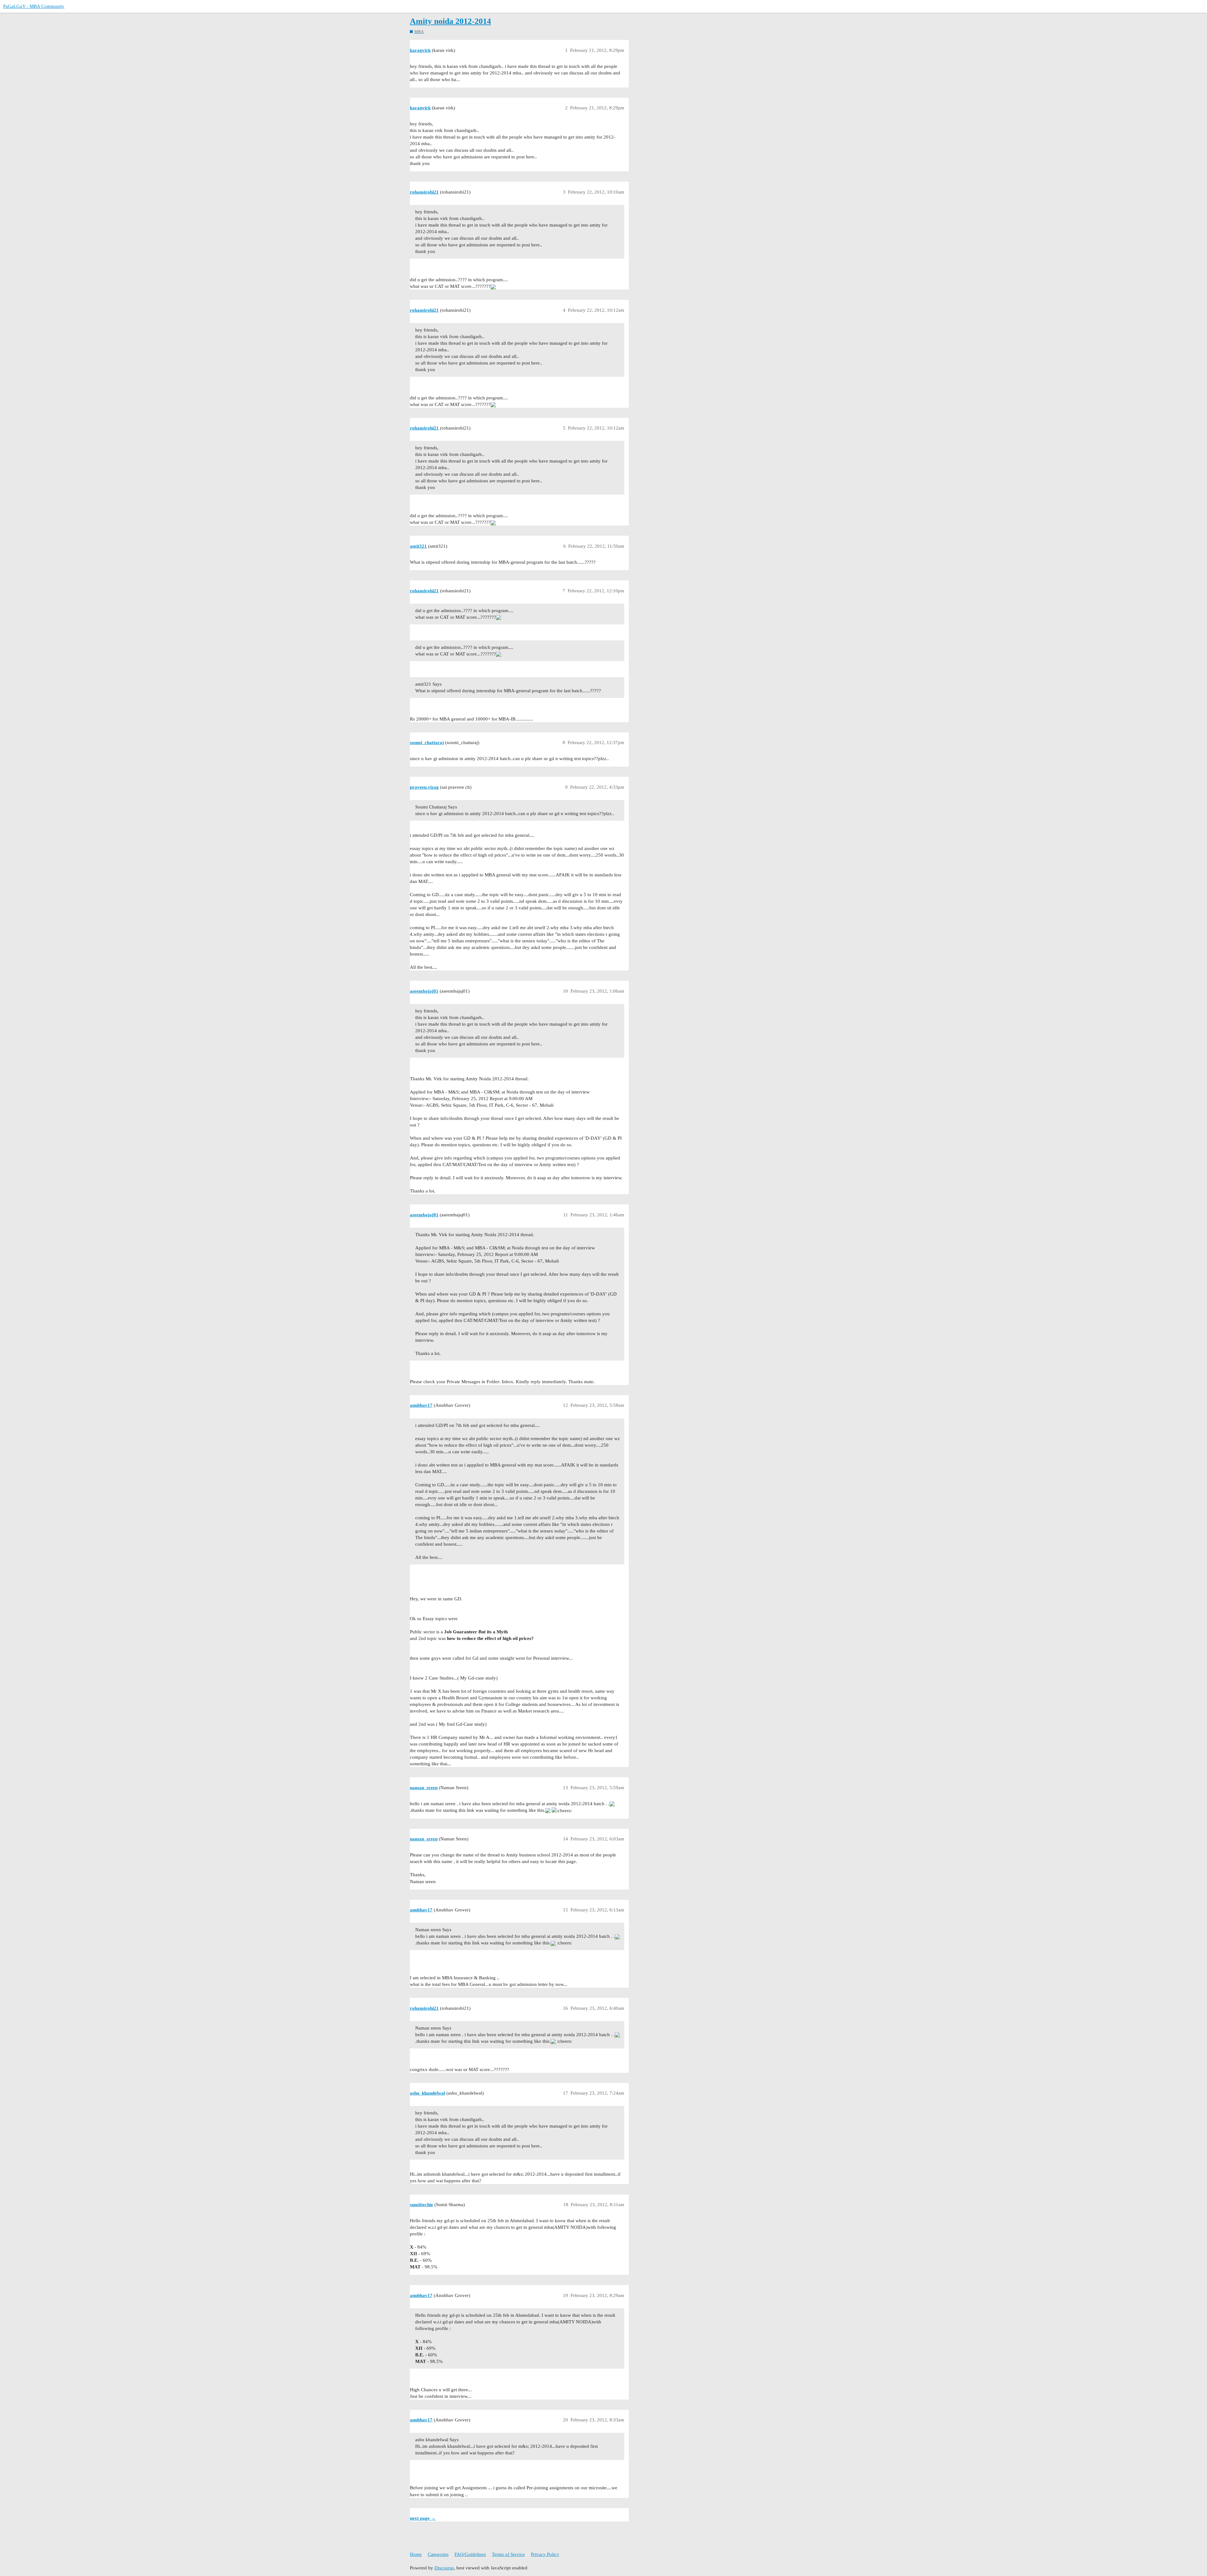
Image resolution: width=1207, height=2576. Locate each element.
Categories (438, 2554)
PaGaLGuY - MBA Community (34, 6)
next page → (423, 2518)
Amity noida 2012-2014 (450, 21)
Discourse (444, 2568)
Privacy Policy (545, 2554)
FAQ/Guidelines (470, 2554)
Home (416, 2554)
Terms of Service (508, 2554)
